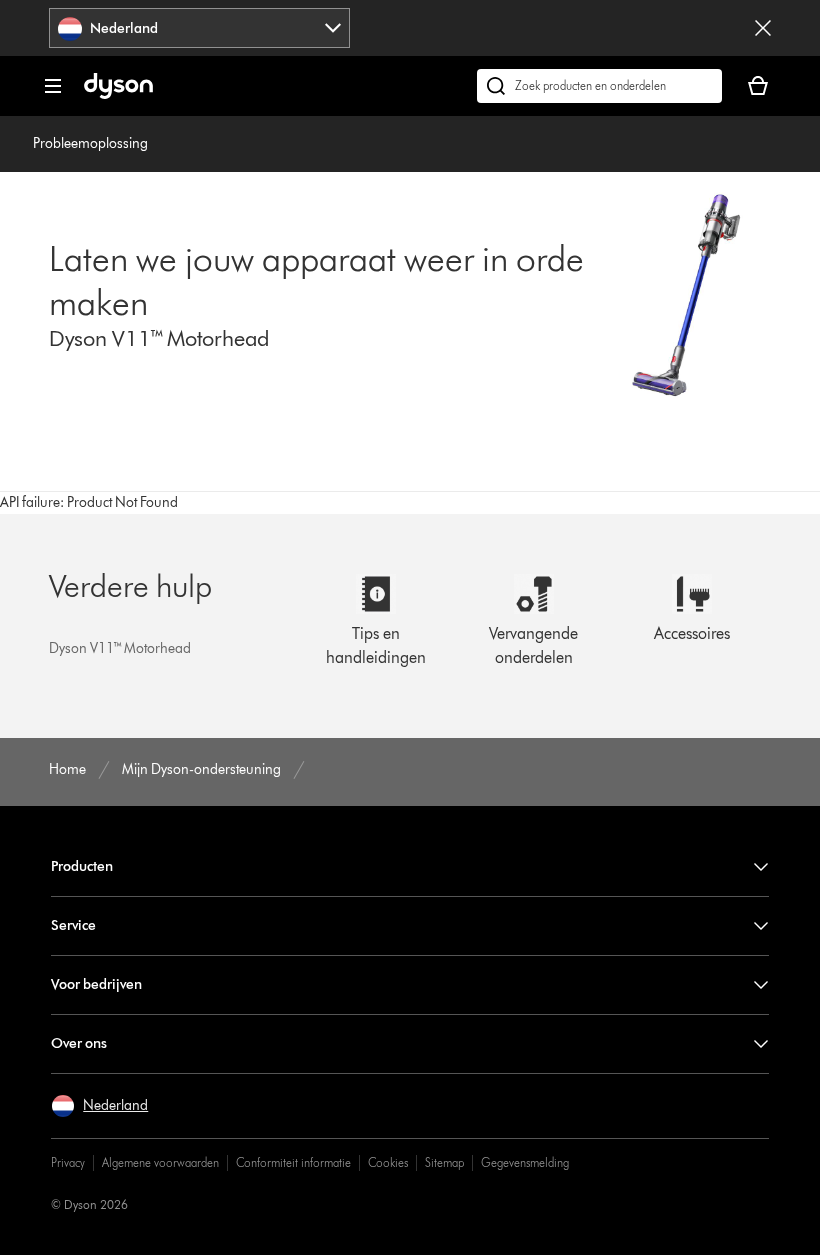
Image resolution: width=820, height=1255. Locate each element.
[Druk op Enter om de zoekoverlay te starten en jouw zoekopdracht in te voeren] (599, 86)
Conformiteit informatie (293, 1162)
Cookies (388, 1162)
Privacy (68, 1162)
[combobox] (199, 28)
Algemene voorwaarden (160, 1162)
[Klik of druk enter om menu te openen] (53, 86)
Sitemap (444, 1162)
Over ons (79, 1043)
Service (73, 925)
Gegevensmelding (525, 1162)
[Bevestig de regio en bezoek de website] (763, 28)
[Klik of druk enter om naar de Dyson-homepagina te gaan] (118, 94)
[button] (99, 1106)
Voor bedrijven (96, 984)
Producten (82, 866)
